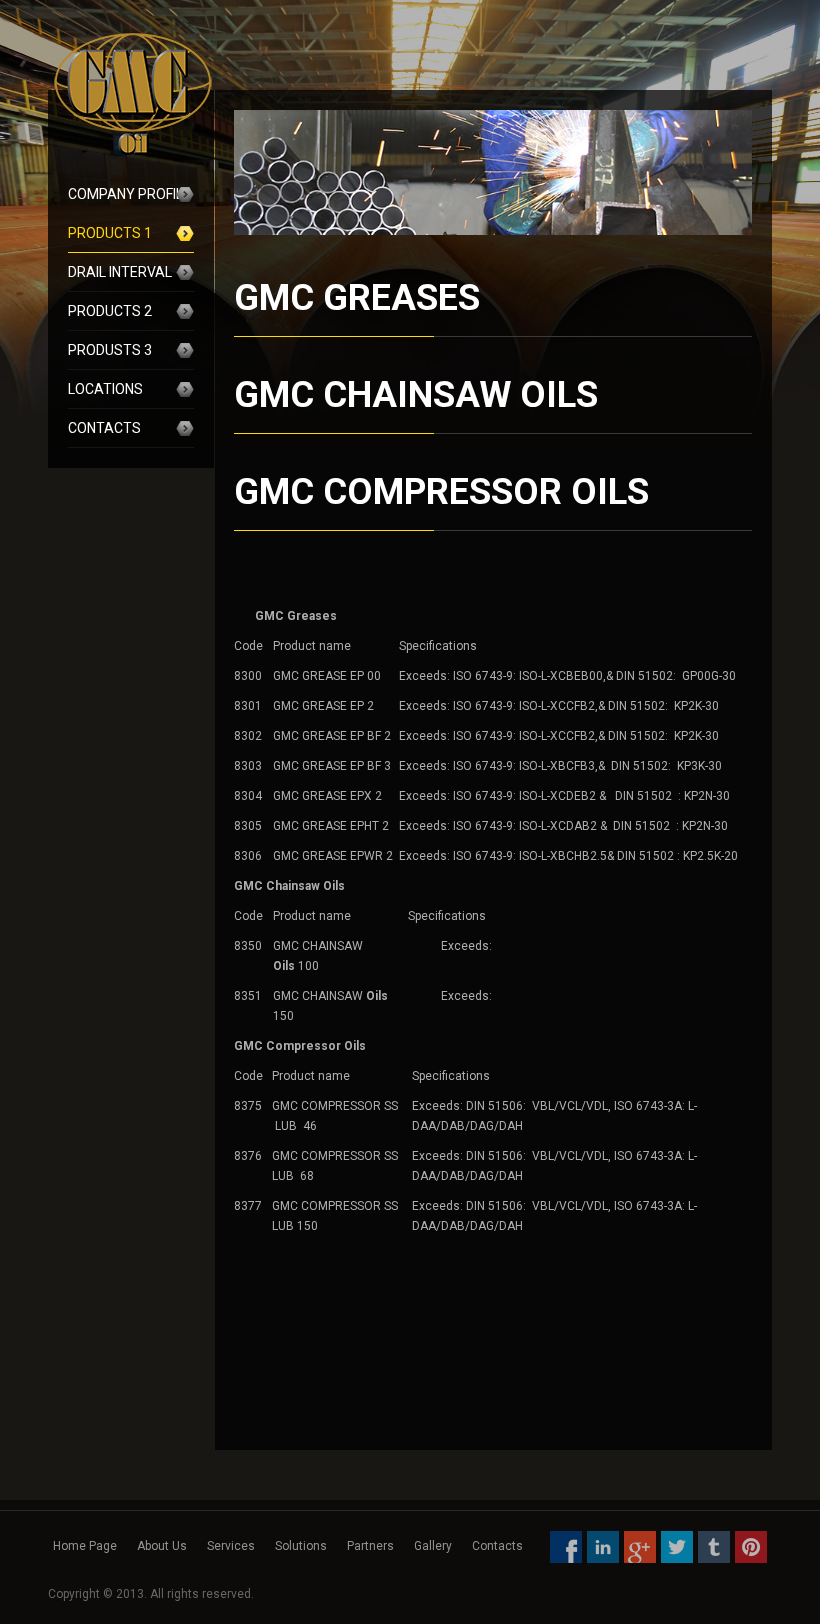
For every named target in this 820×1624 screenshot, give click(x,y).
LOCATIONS (105, 389)
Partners (370, 1546)
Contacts (497, 1546)
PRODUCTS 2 (110, 311)
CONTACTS (104, 428)
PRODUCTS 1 (110, 233)
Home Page (85, 1546)
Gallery (433, 1546)
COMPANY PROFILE (129, 194)
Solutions (301, 1546)
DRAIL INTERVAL (120, 272)
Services (231, 1546)
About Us (162, 1546)
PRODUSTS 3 (110, 350)
